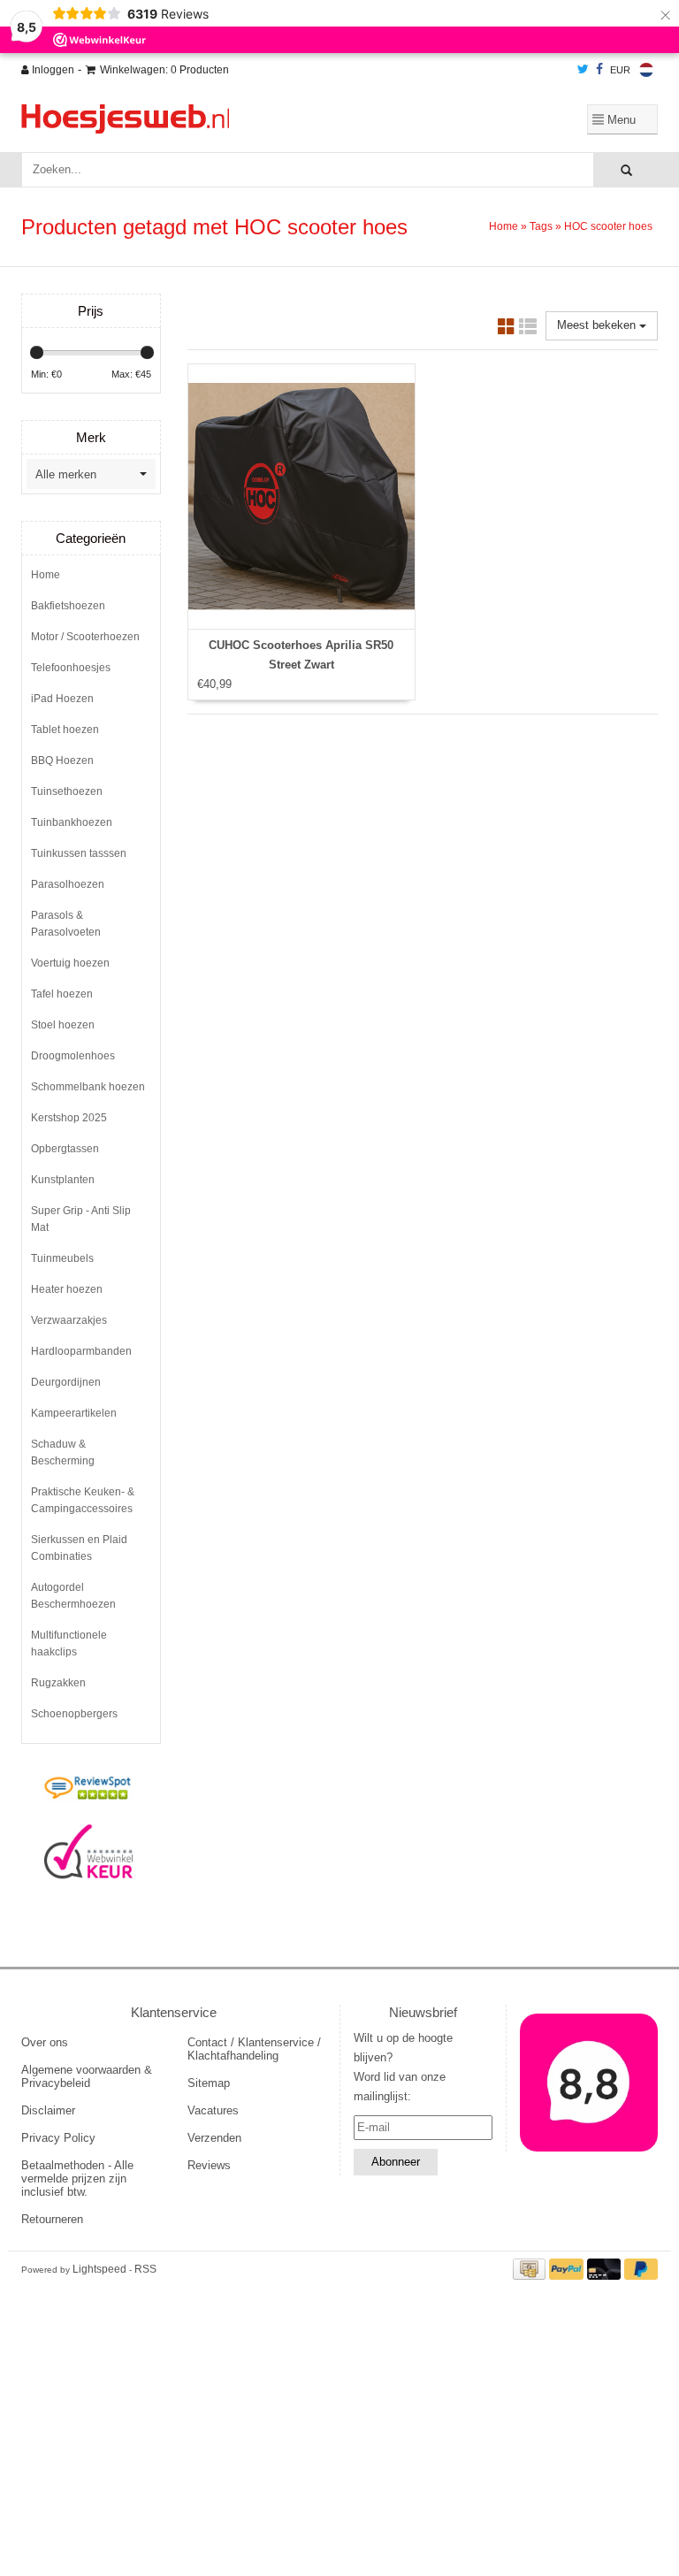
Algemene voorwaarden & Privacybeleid (87, 2076)
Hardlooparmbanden (81, 1351)
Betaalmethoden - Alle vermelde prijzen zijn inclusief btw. (77, 2179)
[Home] (229, 119)
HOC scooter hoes (608, 226)
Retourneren (52, 2219)
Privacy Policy (58, 2138)
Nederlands (646, 70)
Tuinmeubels (62, 1258)
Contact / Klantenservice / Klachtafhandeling (254, 2049)
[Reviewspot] (89, 1789)
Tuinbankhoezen (72, 822)
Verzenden (214, 2138)
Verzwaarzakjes (69, 1320)
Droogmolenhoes (73, 1056)
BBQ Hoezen (62, 761)
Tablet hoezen (65, 730)
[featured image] (589, 2083)
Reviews (209, 2165)
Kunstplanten (63, 1180)
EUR (620, 70)
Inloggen (52, 70)
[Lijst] (528, 329)
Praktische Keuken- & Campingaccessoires (83, 1500)
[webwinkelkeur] (89, 1852)
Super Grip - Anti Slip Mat (81, 1219)
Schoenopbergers (74, 1714)
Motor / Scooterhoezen (85, 637)
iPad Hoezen (62, 699)
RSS (145, 2269)
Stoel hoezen (63, 1025)
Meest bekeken (598, 325)
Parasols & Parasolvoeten (66, 924)
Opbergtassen (65, 1149)
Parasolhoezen (68, 884)
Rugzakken (58, 1683)
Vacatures (213, 2110)
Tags (541, 226)
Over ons (45, 2042)
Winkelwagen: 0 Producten (164, 70)
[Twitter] (583, 70)
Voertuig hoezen (70, 963)
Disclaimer (48, 2110)
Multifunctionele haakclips (69, 1643)
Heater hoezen (67, 1289)
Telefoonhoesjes (71, 668)
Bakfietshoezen (68, 606)
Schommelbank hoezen (88, 1087)
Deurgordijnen (66, 1382)
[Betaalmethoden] (531, 2269)
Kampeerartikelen (74, 1413)
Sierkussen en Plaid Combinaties (79, 1548)
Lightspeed (99, 2269)
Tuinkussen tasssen (79, 853)
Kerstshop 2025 (69, 1118)
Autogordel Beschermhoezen (73, 1596)
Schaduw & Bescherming (63, 1452)
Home (504, 226)
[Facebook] (599, 70)
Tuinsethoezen (67, 791)
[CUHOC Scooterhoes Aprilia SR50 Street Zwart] (301, 497)
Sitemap (209, 2083)
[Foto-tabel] (507, 329)
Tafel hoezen (62, 994)
